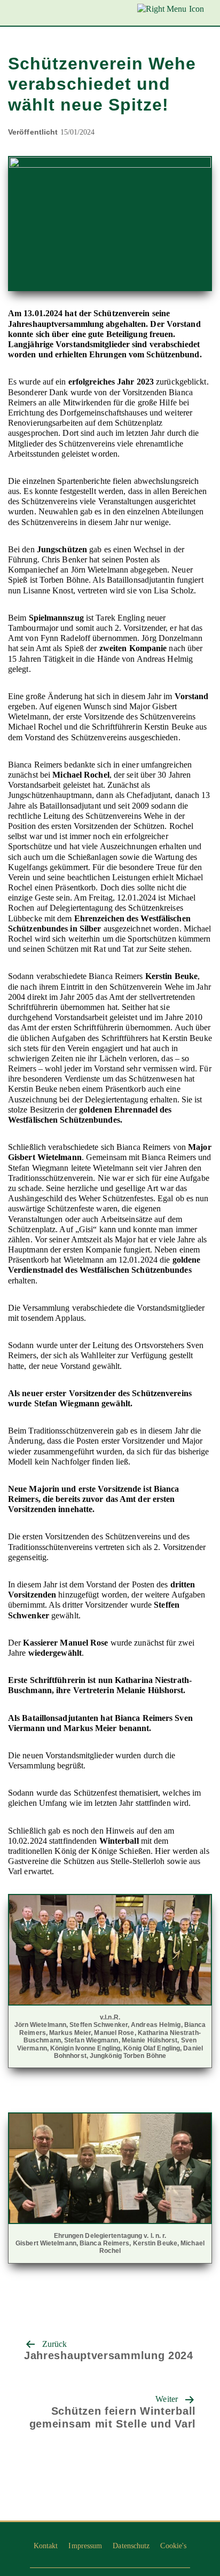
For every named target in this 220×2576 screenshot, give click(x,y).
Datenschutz (131, 2546)
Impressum (85, 2546)
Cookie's (173, 2546)
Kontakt (46, 2546)
